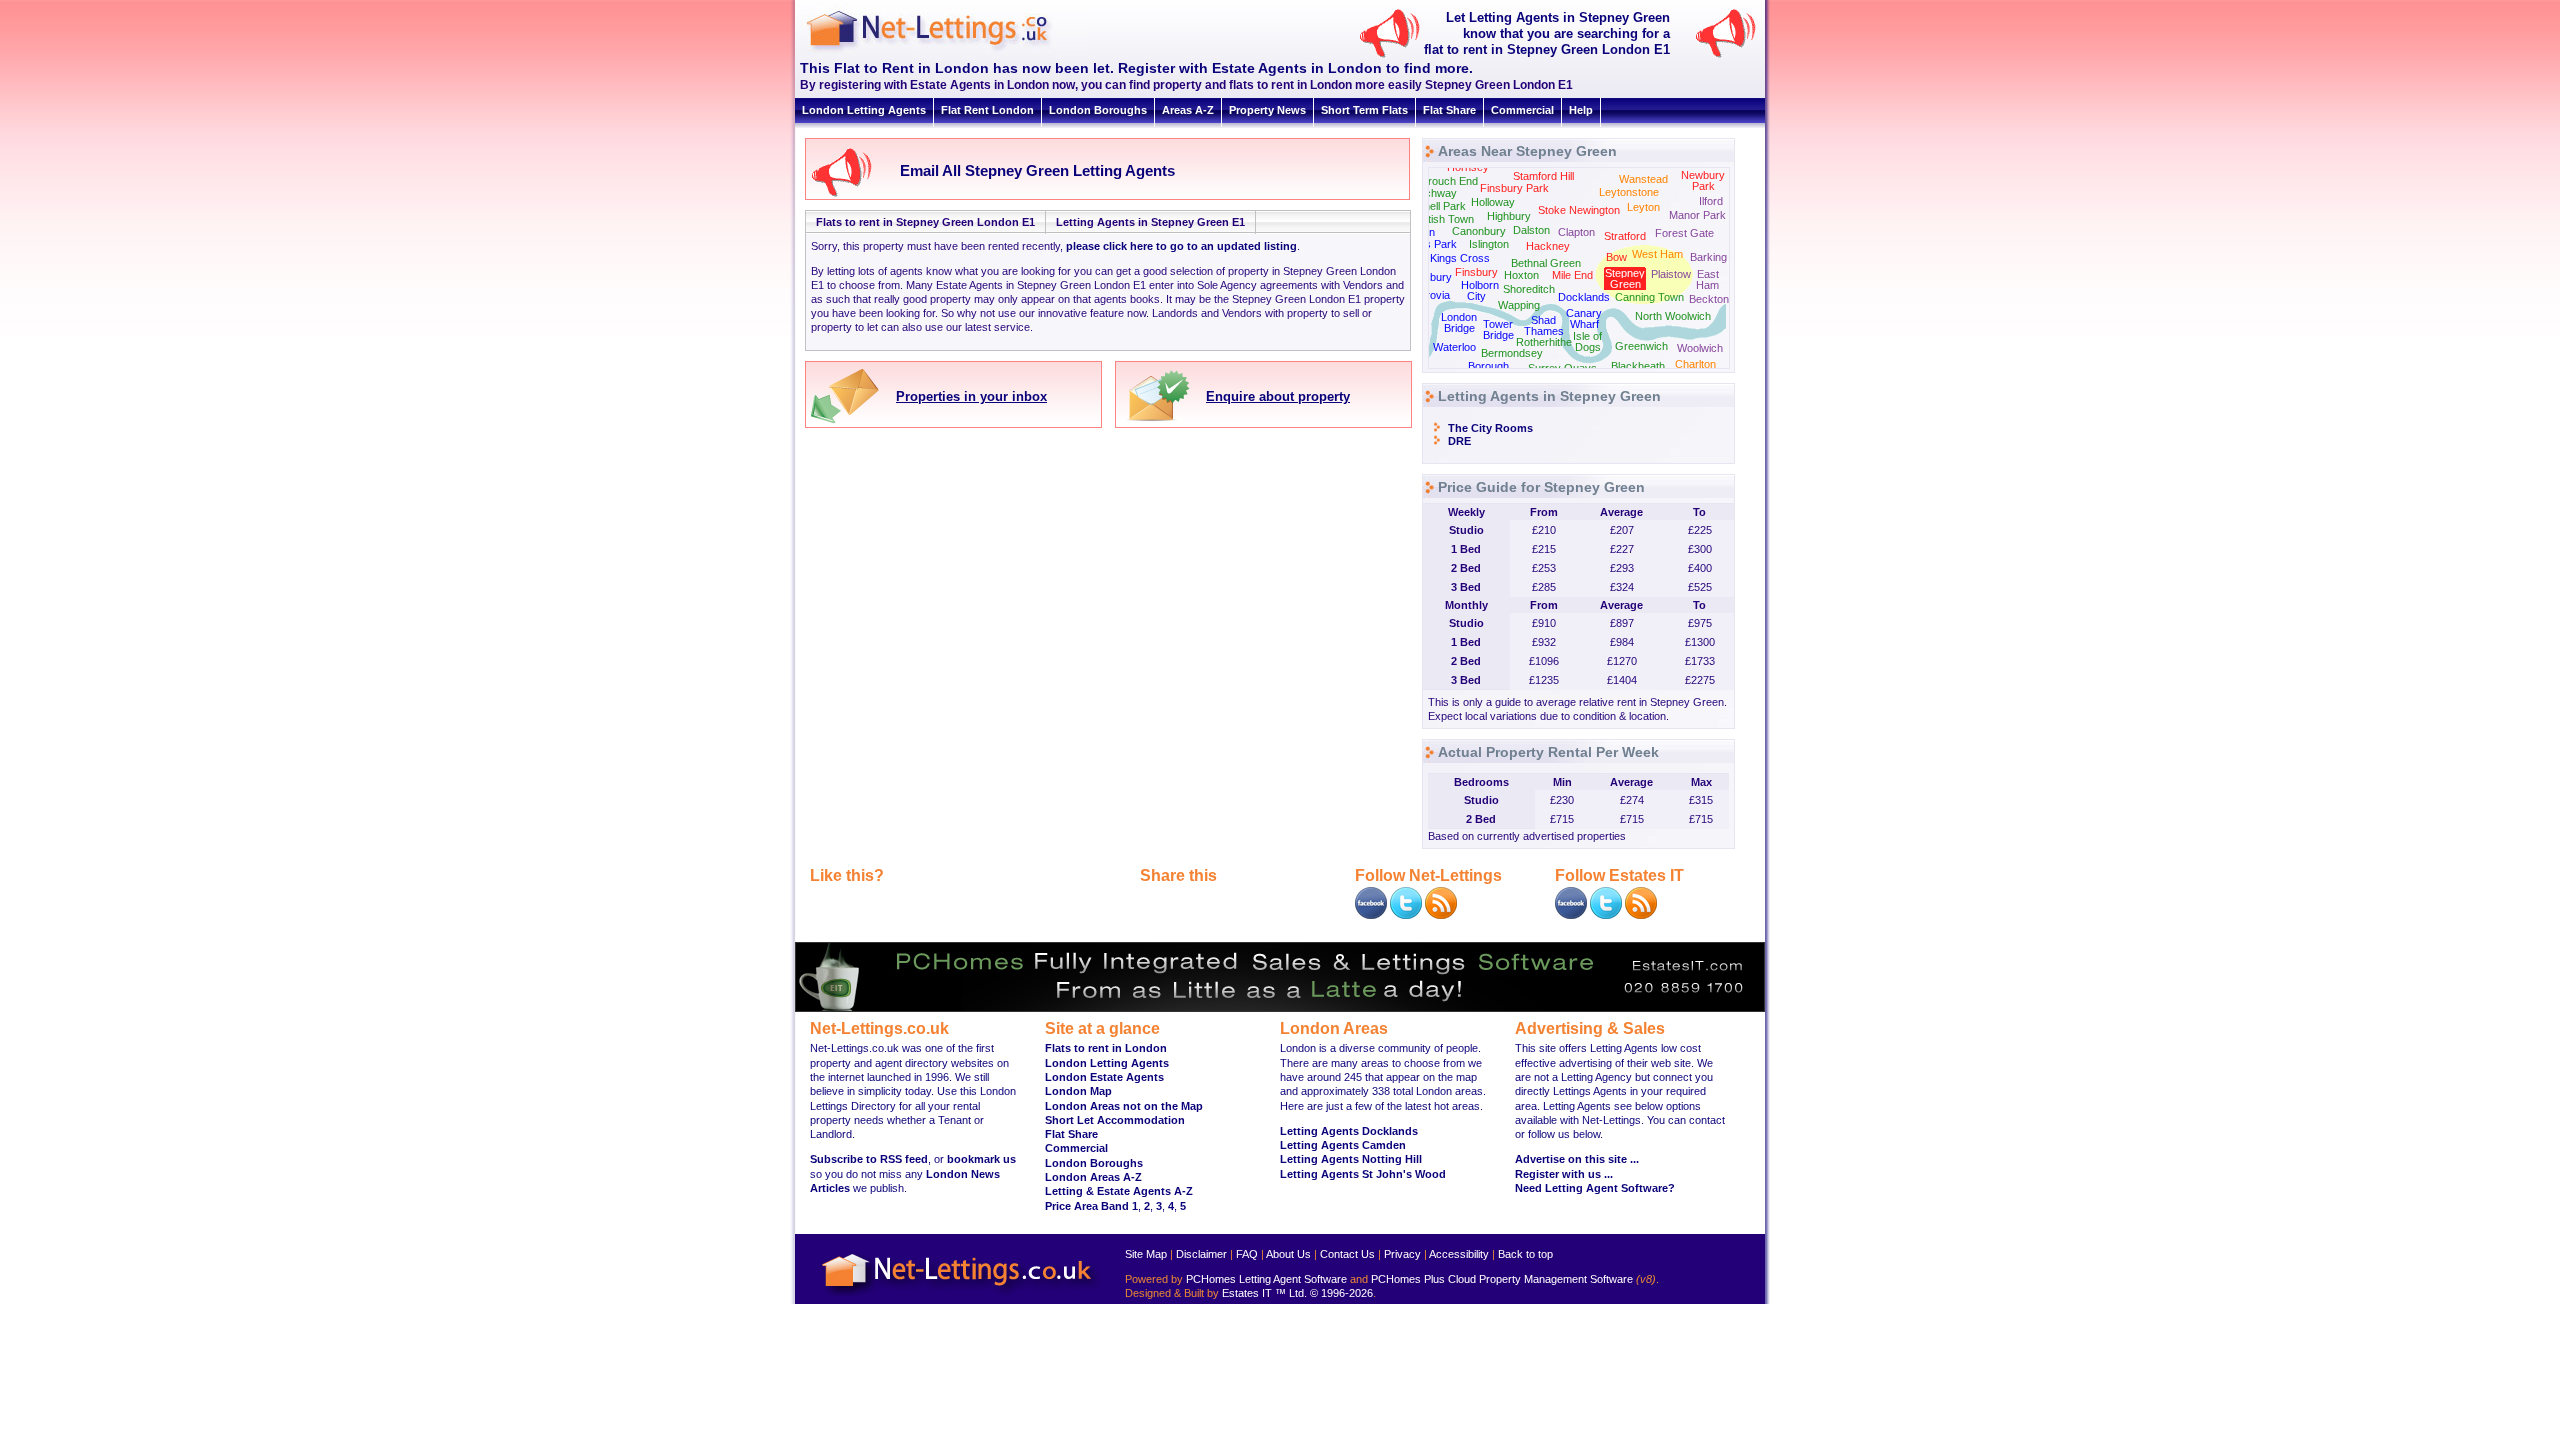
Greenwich (1641, 346)
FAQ (1247, 1254)
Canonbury (1479, 231)
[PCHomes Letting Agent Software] (1280, 1008)
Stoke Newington (1579, 210)
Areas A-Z (1188, 110)
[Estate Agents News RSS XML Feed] (1641, 915)
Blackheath (1638, 366)
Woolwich (1700, 348)
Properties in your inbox (971, 396)
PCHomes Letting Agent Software (1266, 1279)
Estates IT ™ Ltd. (1264, 1293)
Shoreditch (1529, 289)
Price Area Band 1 (1091, 1206)
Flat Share (1449, 110)
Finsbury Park (1514, 188)
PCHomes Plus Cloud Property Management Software (1502, 1279)
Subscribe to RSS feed (869, 1159)
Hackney (1548, 246)
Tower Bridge (1498, 329)
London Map (1078, 1091)
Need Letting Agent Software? (1595, 1188)
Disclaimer (1201, 1254)
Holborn (1480, 285)
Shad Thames (1544, 325)
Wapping (1519, 305)
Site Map (1146, 1254)
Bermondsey (1512, 353)
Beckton (1709, 299)
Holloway (1493, 202)
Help (1581, 110)
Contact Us (1347, 1254)
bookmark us (981, 1159)
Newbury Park (1703, 180)
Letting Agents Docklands (1349, 1131)
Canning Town (1649, 297)
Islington (1489, 244)
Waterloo (1454, 347)
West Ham (1657, 254)
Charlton (1695, 364)
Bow (1616, 257)
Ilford (1711, 201)
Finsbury (1476, 272)
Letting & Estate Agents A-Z (1119, 1191)
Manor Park (1697, 215)
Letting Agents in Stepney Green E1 (1150, 222)
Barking (1708, 257)
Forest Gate (1684, 233)
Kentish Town (1441, 219)
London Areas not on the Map (1124, 1106)
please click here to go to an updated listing (1181, 246)
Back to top (1525, 1254)
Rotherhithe (1544, 342)
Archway (1435, 193)
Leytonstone (1629, 192)
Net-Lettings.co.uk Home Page (960, 1296)
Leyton (1643, 207)
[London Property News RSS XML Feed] (1441, 915)
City (1476, 296)
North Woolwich (1673, 316)
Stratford (1625, 236)
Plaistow (1671, 274)
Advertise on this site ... (1577, 1159)
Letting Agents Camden (1343, 1145)
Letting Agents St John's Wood (1363, 1174)
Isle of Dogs (1587, 341)
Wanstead (1643, 179)
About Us (1288, 1254)
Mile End (1572, 275)
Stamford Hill (1543, 176)
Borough (1488, 366)
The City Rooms (1490, 428)
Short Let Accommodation (1115, 1120)
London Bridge (1459, 322)
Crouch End (1449, 181)
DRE (1459, 441)
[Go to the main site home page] (945, 50)
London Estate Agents (1104, 1077)
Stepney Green (1625, 278)
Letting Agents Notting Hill (1351, 1159)
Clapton (1576, 232)
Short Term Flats (1364, 110)
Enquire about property (1278, 396)
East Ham (1707, 279)
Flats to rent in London (1106, 1048)
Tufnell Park (1437, 206)
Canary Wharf (1584, 318)
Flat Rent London (987, 110)
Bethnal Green (1546, 263)
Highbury (1509, 216)
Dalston (1531, 230)
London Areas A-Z (1093, 1177)
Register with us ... (1564, 1174)
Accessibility (1459, 1254)
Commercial (1522, 110)
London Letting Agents (864, 110)
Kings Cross (1460, 258)
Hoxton (1521, 275)
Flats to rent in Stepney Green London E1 (925, 222)
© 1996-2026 (1341, 1293)
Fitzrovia (1429, 295)
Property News (1267, 110)
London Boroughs (1098, 110)
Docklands (1584, 297)
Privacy (1402, 1254)
